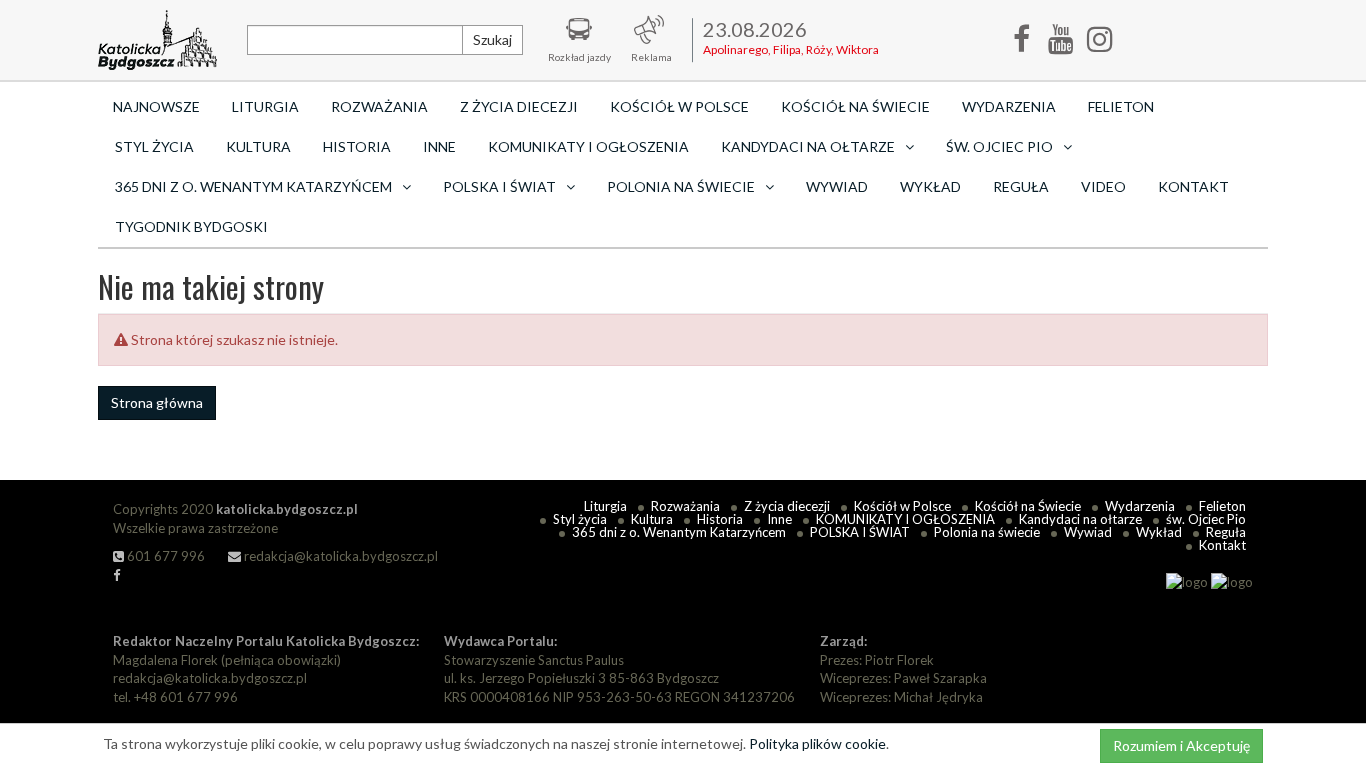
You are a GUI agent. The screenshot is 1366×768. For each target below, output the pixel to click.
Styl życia (154, 146)
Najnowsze (156, 106)
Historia (357, 146)
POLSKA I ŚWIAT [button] (499, 186)
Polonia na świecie (987, 532)
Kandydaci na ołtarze (1080, 519)
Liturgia (265, 106)
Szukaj (492, 39)
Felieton (1121, 106)
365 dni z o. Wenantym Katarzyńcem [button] (253, 186)
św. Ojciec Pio (1206, 519)
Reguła (1021, 186)
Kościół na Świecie (855, 106)
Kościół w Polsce (679, 106)
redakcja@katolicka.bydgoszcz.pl (339, 556)
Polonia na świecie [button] (681, 186)
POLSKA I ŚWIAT (860, 532)
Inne (439, 146)
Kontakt (1193, 186)
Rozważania (379, 106)
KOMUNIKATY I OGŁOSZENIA (588, 146)
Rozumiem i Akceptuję (1181, 745)
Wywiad (837, 186)
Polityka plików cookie (817, 743)
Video (1103, 186)
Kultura (258, 146)
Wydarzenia (1009, 106)
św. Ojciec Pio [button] (999, 146)
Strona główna (157, 402)
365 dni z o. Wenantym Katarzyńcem (679, 532)
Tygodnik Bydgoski (191, 226)
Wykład (930, 186)
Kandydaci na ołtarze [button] (808, 146)
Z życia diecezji (519, 106)
